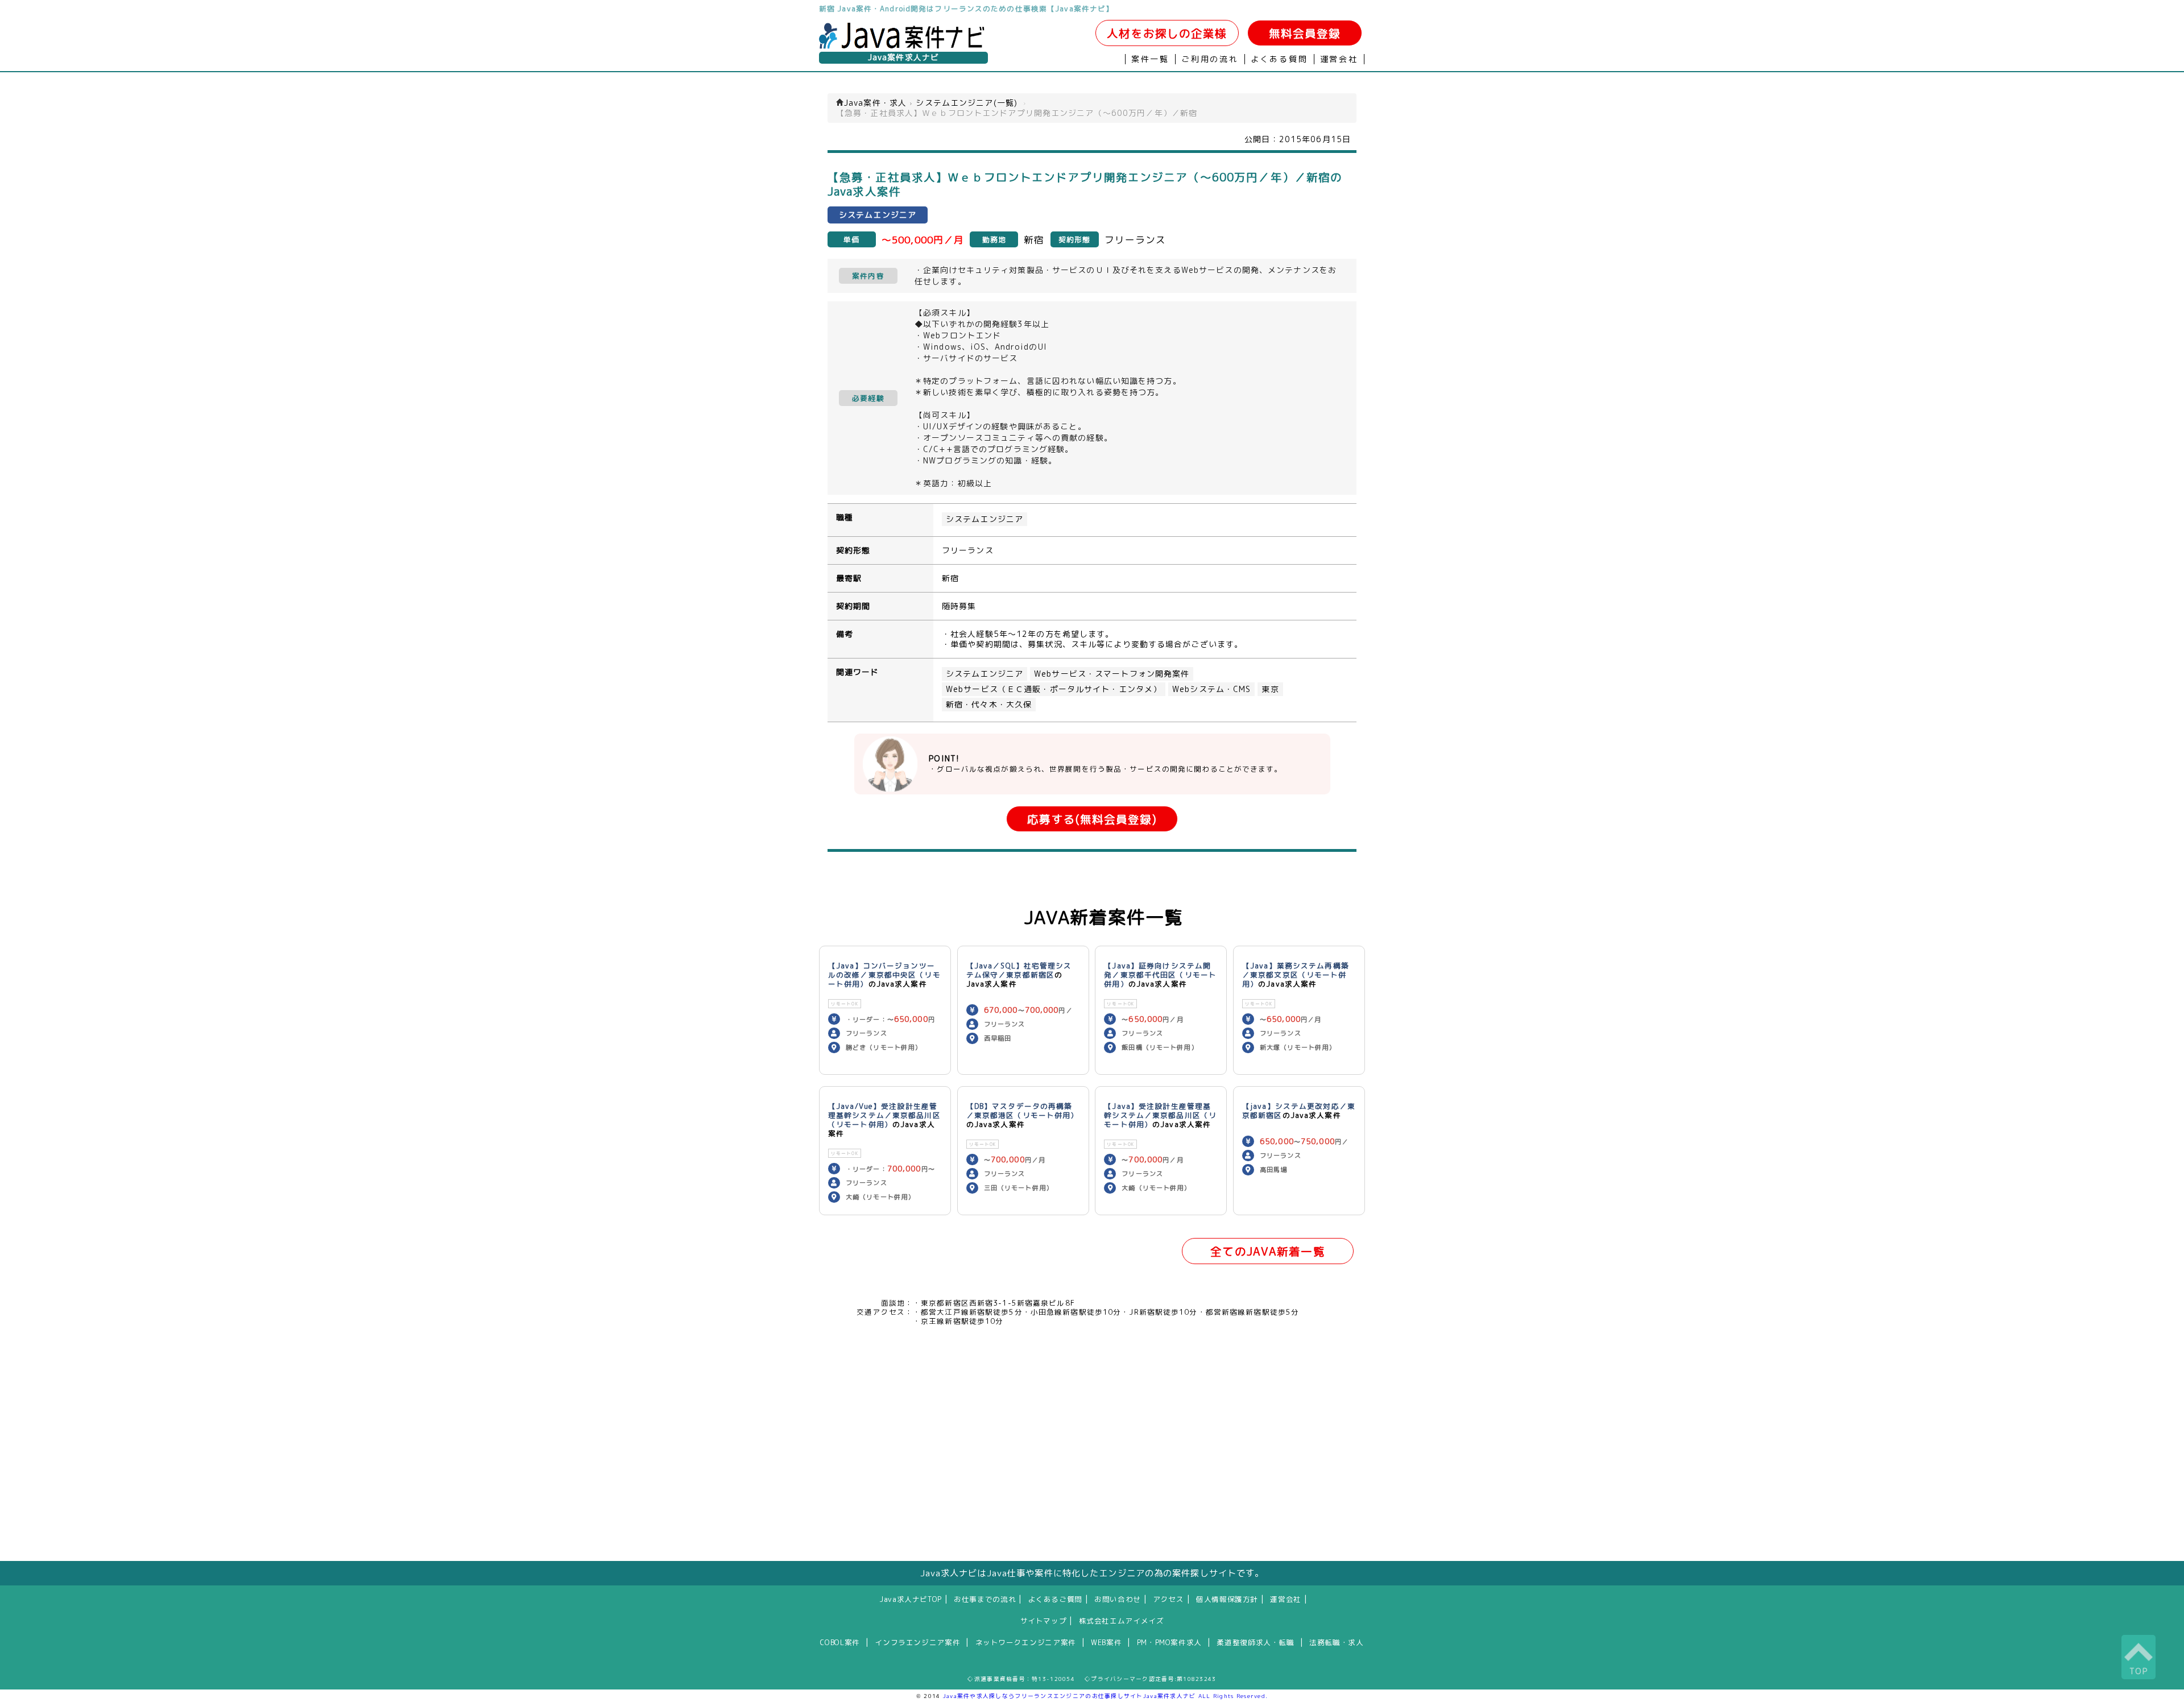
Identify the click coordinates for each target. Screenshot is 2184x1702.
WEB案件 (1106, 1642)
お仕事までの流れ (985, 1599)
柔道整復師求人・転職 (1255, 1642)
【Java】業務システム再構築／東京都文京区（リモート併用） (1296, 975)
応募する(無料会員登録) (1092, 819)
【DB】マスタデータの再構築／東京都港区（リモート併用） (1023, 1111)
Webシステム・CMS (1211, 689)
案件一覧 (1150, 59)
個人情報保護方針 (1227, 1599)
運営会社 (1339, 59)
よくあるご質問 (1055, 1599)
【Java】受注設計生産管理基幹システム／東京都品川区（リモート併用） (1160, 1115)
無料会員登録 (1305, 33)
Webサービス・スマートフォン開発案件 (1112, 674)
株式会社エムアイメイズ (1122, 1621)
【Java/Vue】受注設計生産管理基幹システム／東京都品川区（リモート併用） (884, 1115)
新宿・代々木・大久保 (989, 705)
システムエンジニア (985, 519)
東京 (1270, 689)
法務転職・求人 (1336, 1642)
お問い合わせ (1118, 1599)
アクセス (1168, 1599)
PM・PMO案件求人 (1169, 1642)
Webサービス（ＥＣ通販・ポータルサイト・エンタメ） (1054, 689)
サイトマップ (1044, 1621)
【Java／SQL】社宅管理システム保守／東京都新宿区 (1019, 970)
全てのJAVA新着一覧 (1267, 1251)
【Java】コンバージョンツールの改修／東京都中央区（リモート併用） (884, 975)
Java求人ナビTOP (911, 1599)
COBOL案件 (840, 1642)
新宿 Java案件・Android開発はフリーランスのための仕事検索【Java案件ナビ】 (966, 9)
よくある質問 (1279, 59)
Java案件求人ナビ (903, 57)
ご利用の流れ (1210, 59)
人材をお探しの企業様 (1167, 33)
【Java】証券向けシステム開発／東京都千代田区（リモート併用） (1160, 975)
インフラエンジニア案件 (917, 1642)
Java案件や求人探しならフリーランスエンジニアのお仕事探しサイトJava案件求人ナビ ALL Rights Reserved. (1106, 1696)
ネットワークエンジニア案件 (1026, 1642)
